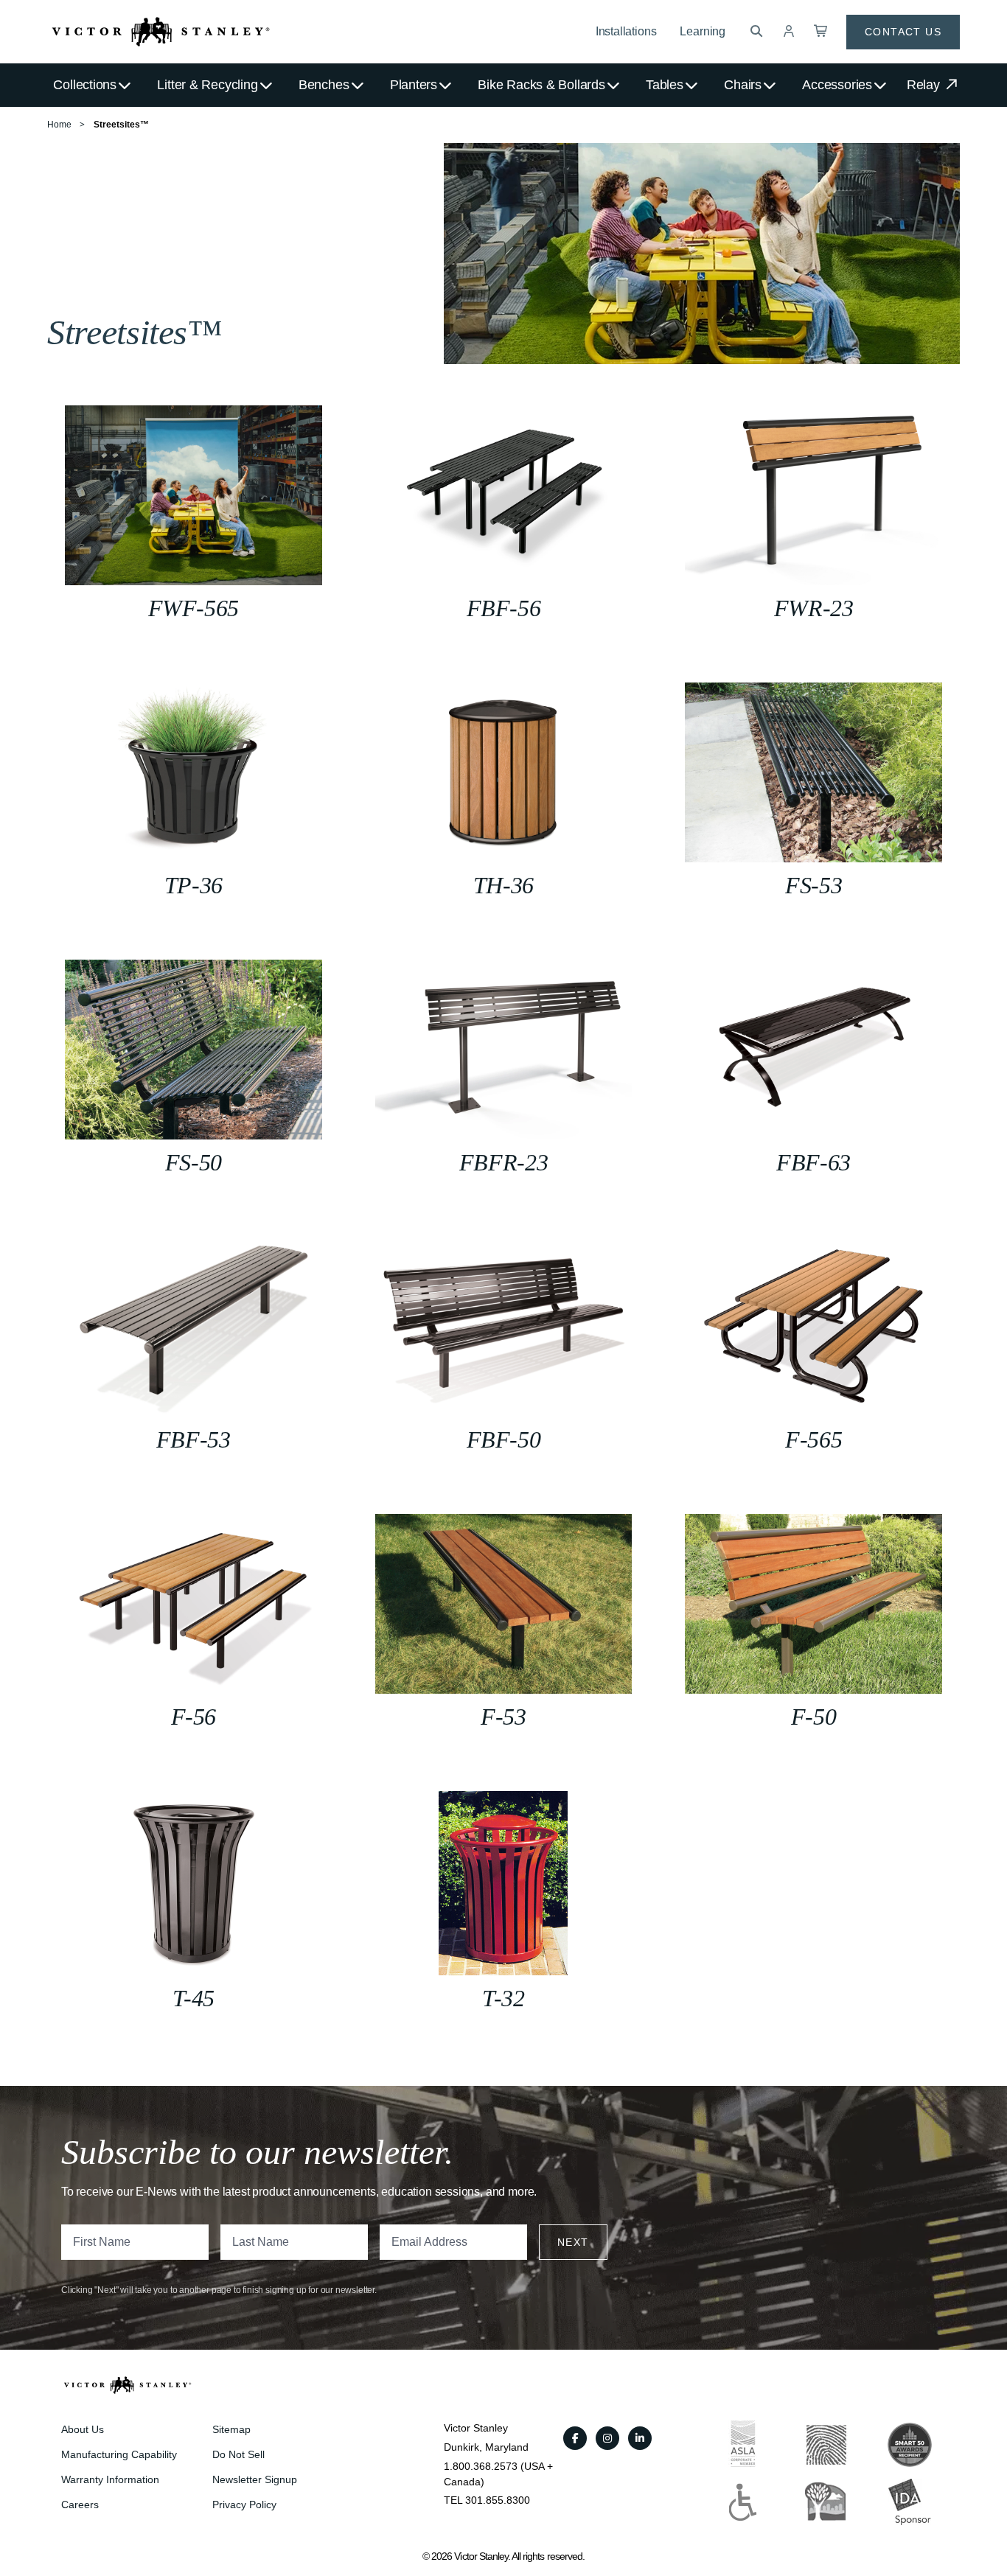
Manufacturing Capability (119, 2454)
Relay (925, 85)
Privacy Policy (244, 2505)
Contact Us (903, 32)
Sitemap (231, 2429)
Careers (80, 2505)
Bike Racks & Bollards (541, 85)
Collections (85, 85)
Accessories (837, 85)
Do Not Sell (238, 2454)
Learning (703, 31)
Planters (414, 85)
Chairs (743, 85)
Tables (665, 85)
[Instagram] (607, 2438)
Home (59, 125)
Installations (626, 31)
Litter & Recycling (207, 85)
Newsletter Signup (255, 2479)
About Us (83, 2429)
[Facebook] (575, 2438)
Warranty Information (110, 2479)
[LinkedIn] (640, 2438)
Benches (324, 85)
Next (573, 2242)
